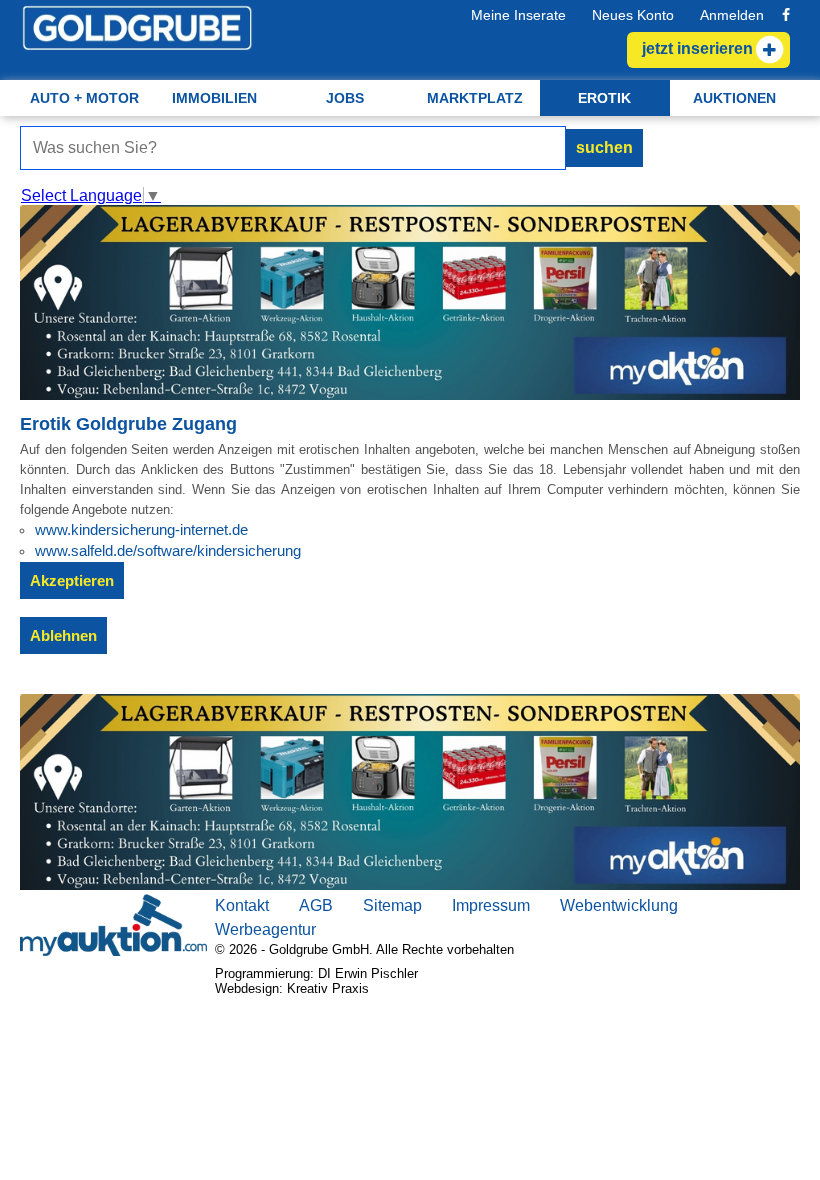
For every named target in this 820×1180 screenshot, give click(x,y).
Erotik (604, 98)
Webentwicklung (619, 905)
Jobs (345, 98)
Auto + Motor (84, 98)
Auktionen (734, 98)
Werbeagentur (265, 929)
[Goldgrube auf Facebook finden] (786, 15)
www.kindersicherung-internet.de (141, 529)
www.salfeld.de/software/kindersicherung (168, 550)
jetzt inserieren (697, 48)
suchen (604, 147)
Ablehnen (63, 635)
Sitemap (392, 905)
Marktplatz (475, 98)
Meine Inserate (518, 15)
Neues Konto (633, 15)
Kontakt (242, 905)
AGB (316, 905)
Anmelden (732, 15)
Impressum (491, 905)
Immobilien (214, 98)
